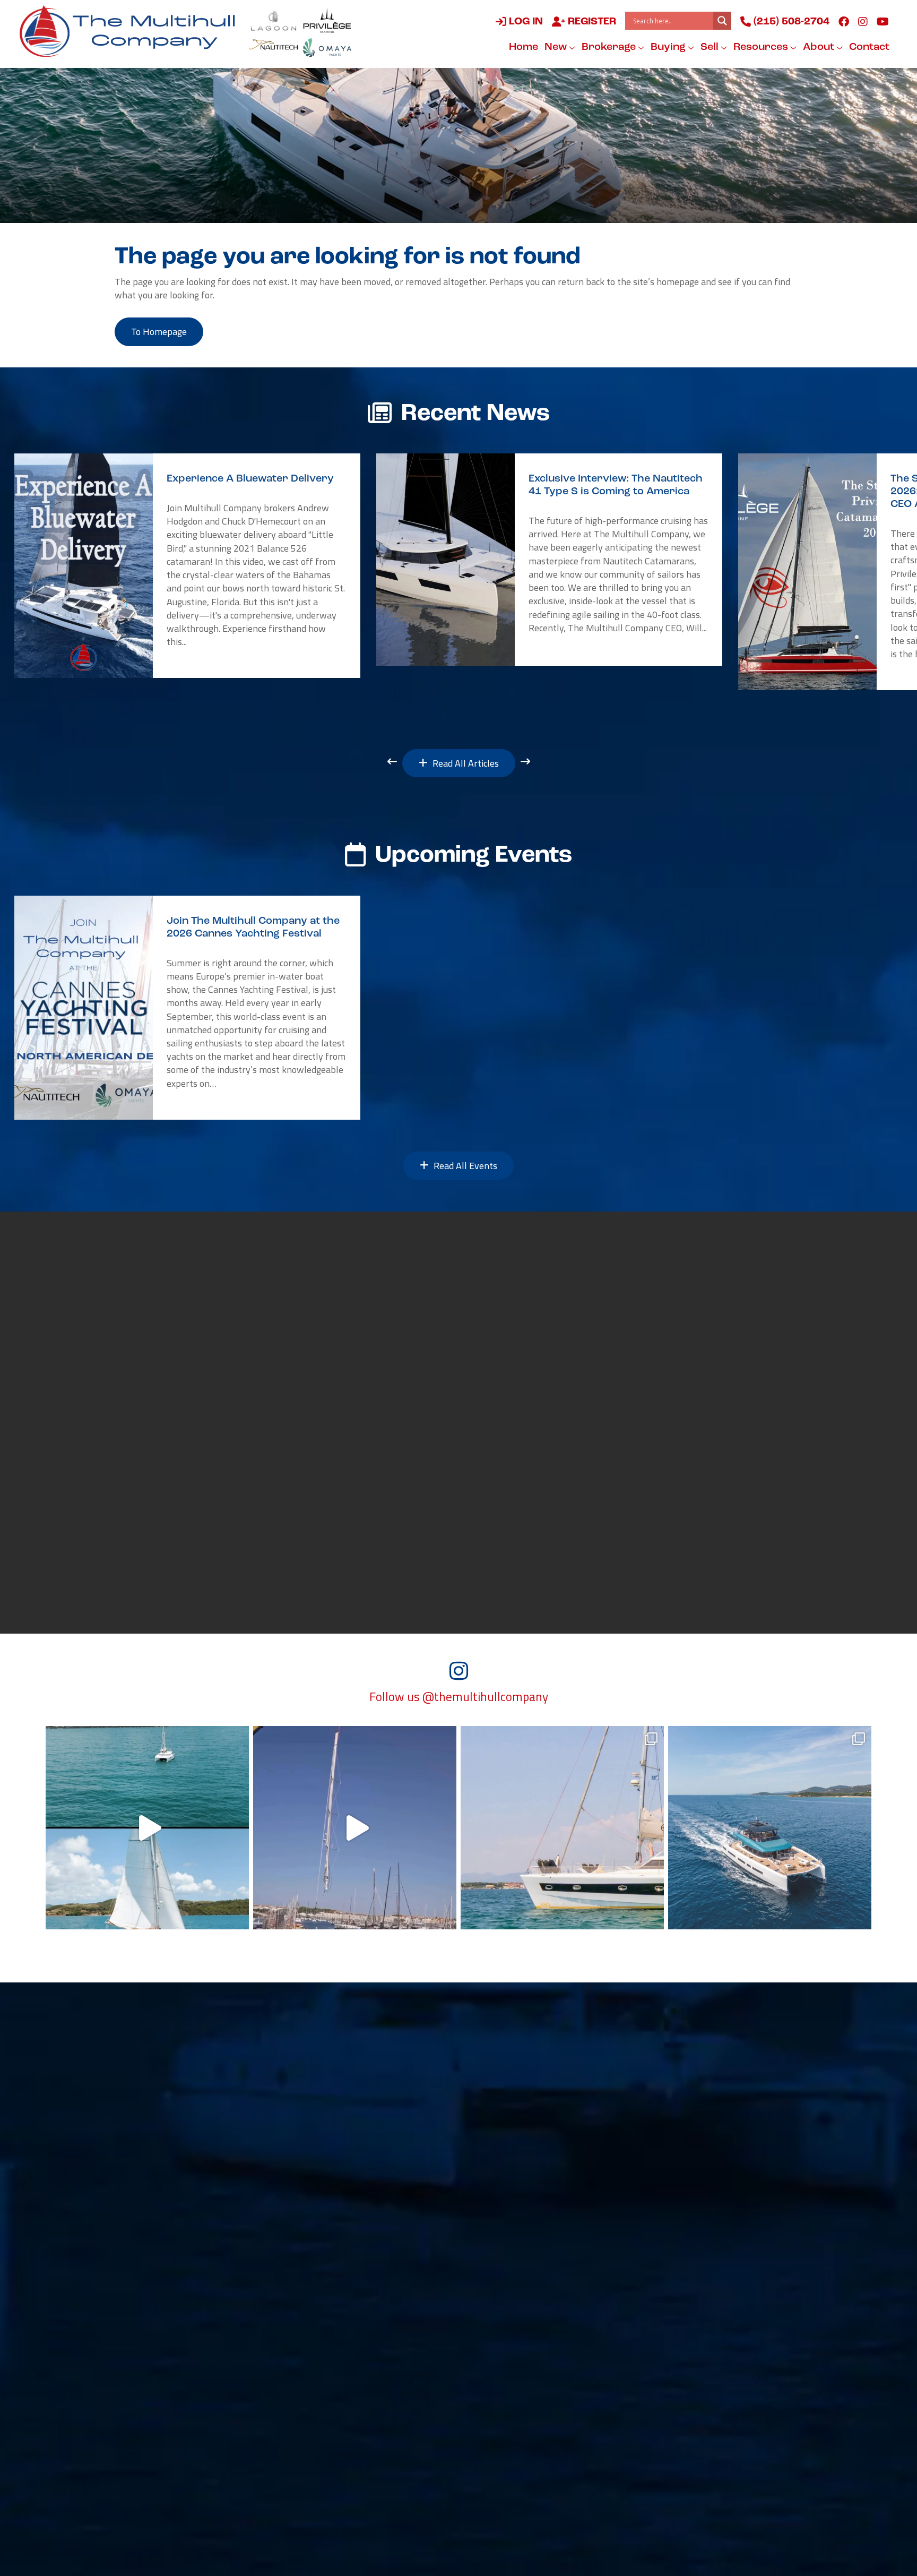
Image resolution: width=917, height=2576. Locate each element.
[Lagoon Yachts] (274, 20)
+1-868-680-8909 (520, 2339)
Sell (711, 47)
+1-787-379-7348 (520, 2293)
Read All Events (464, 1166)
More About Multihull (556, 1521)
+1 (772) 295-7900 (345, 2339)
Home (524, 47)
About (820, 47)
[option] (187, 566)
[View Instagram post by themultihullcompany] (238, 1916)
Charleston (153, 2278)
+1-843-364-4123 (169, 2293)
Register (591, 22)
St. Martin (501, 2232)
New (557, 47)
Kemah (319, 2415)
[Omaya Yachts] (327, 48)
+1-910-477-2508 (169, 2339)
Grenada (673, 2232)
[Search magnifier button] (722, 21)
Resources (762, 47)
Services (499, 2094)
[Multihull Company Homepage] (132, 31)
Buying (669, 47)
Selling (436, 2094)
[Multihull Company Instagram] (863, 21)
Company (568, 2094)
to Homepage (159, 332)
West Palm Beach (168, 2369)
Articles (636, 2094)
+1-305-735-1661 (695, 2293)
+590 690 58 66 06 (520, 2247)
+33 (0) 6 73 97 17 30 (525, 2384)
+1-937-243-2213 (344, 2293)
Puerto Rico (505, 2278)
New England (158, 2232)
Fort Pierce (328, 2324)
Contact (869, 47)
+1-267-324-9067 (169, 2247)
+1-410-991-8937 (344, 2247)
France (494, 2369)
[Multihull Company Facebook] (844, 21)
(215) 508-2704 (790, 22)
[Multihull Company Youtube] (883, 21)
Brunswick (327, 2278)
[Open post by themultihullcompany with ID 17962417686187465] (355, 1828)
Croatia (671, 2324)
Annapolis (326, 2232)
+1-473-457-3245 (695, 2247)
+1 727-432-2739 (168, 2430)
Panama (672, 2278)
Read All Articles (465, 763)
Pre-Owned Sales (293, 2094)
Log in (525, 22)
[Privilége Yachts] (327, 20)
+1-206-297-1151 (169, 2476)
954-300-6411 (336, 2430)
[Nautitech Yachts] (274, 48)
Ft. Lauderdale (336, 2369)
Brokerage (610, 47)
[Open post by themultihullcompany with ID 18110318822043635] (770, 1828)
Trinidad (498, 2324)
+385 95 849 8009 (694, 2339)
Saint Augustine (165, 2324)
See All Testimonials (223, 1582)
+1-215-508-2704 (344, 2384)
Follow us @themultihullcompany (459, 1697)
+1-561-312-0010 (169, 2384)
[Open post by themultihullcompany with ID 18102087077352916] (147, 1828)
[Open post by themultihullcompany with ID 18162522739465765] (562, 1828)
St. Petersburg (161, 2415)
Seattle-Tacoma (165, 2461)
